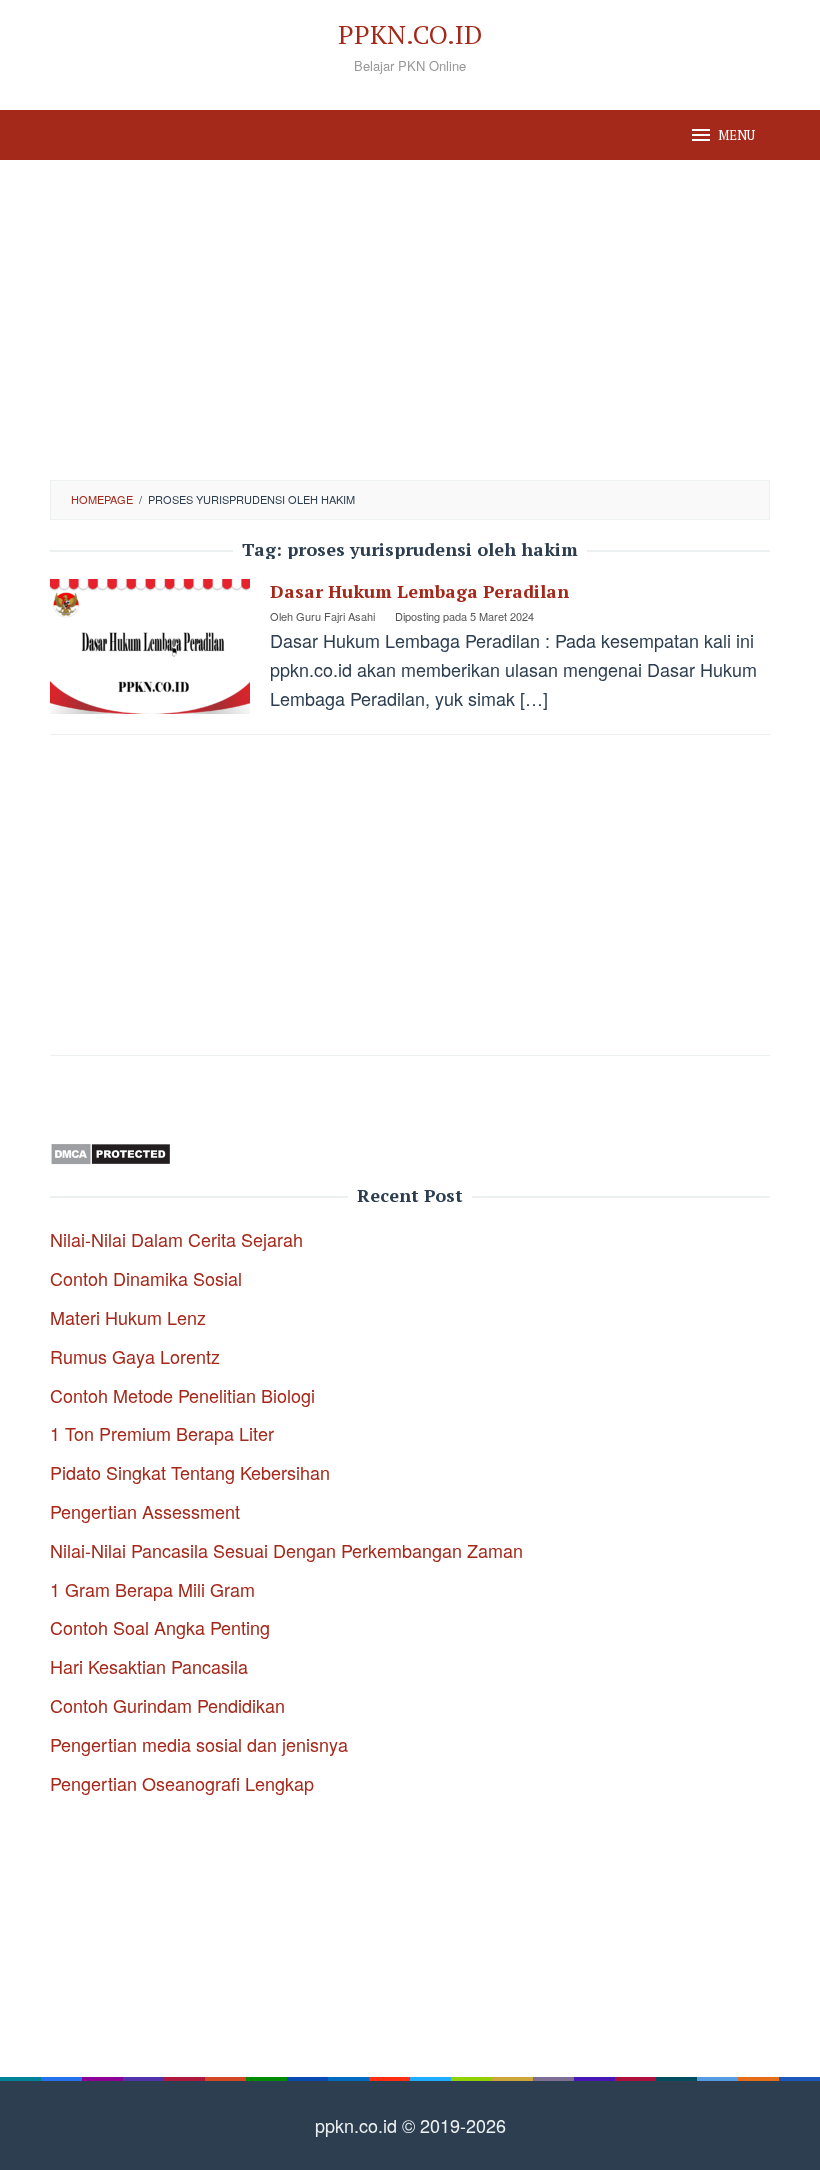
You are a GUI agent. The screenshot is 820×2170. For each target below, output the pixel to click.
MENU (736, 135)
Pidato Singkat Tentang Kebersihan (190, 1472)
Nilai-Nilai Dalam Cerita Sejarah (176, 1239)
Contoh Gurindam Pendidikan (167, 1705)
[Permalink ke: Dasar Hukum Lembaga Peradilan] (150, 644)
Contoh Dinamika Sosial (146, 1278)
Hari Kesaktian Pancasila (149, 1666)
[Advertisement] (410, 320)
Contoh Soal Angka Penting (160, 1627)
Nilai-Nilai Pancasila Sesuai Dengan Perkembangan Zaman (286, 1550)
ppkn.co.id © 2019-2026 (410, 2125)
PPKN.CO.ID (410, 34)
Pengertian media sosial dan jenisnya (199, 1744)
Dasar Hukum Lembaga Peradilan (419, 591)
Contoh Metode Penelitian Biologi (182, 1395)
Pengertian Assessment (145, 1511)
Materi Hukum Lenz (128, 1317)
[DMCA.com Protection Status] (110, 1150)
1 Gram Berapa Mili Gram (152, 1589)
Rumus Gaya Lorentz (135, 1356)
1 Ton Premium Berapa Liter (162, 1433)
